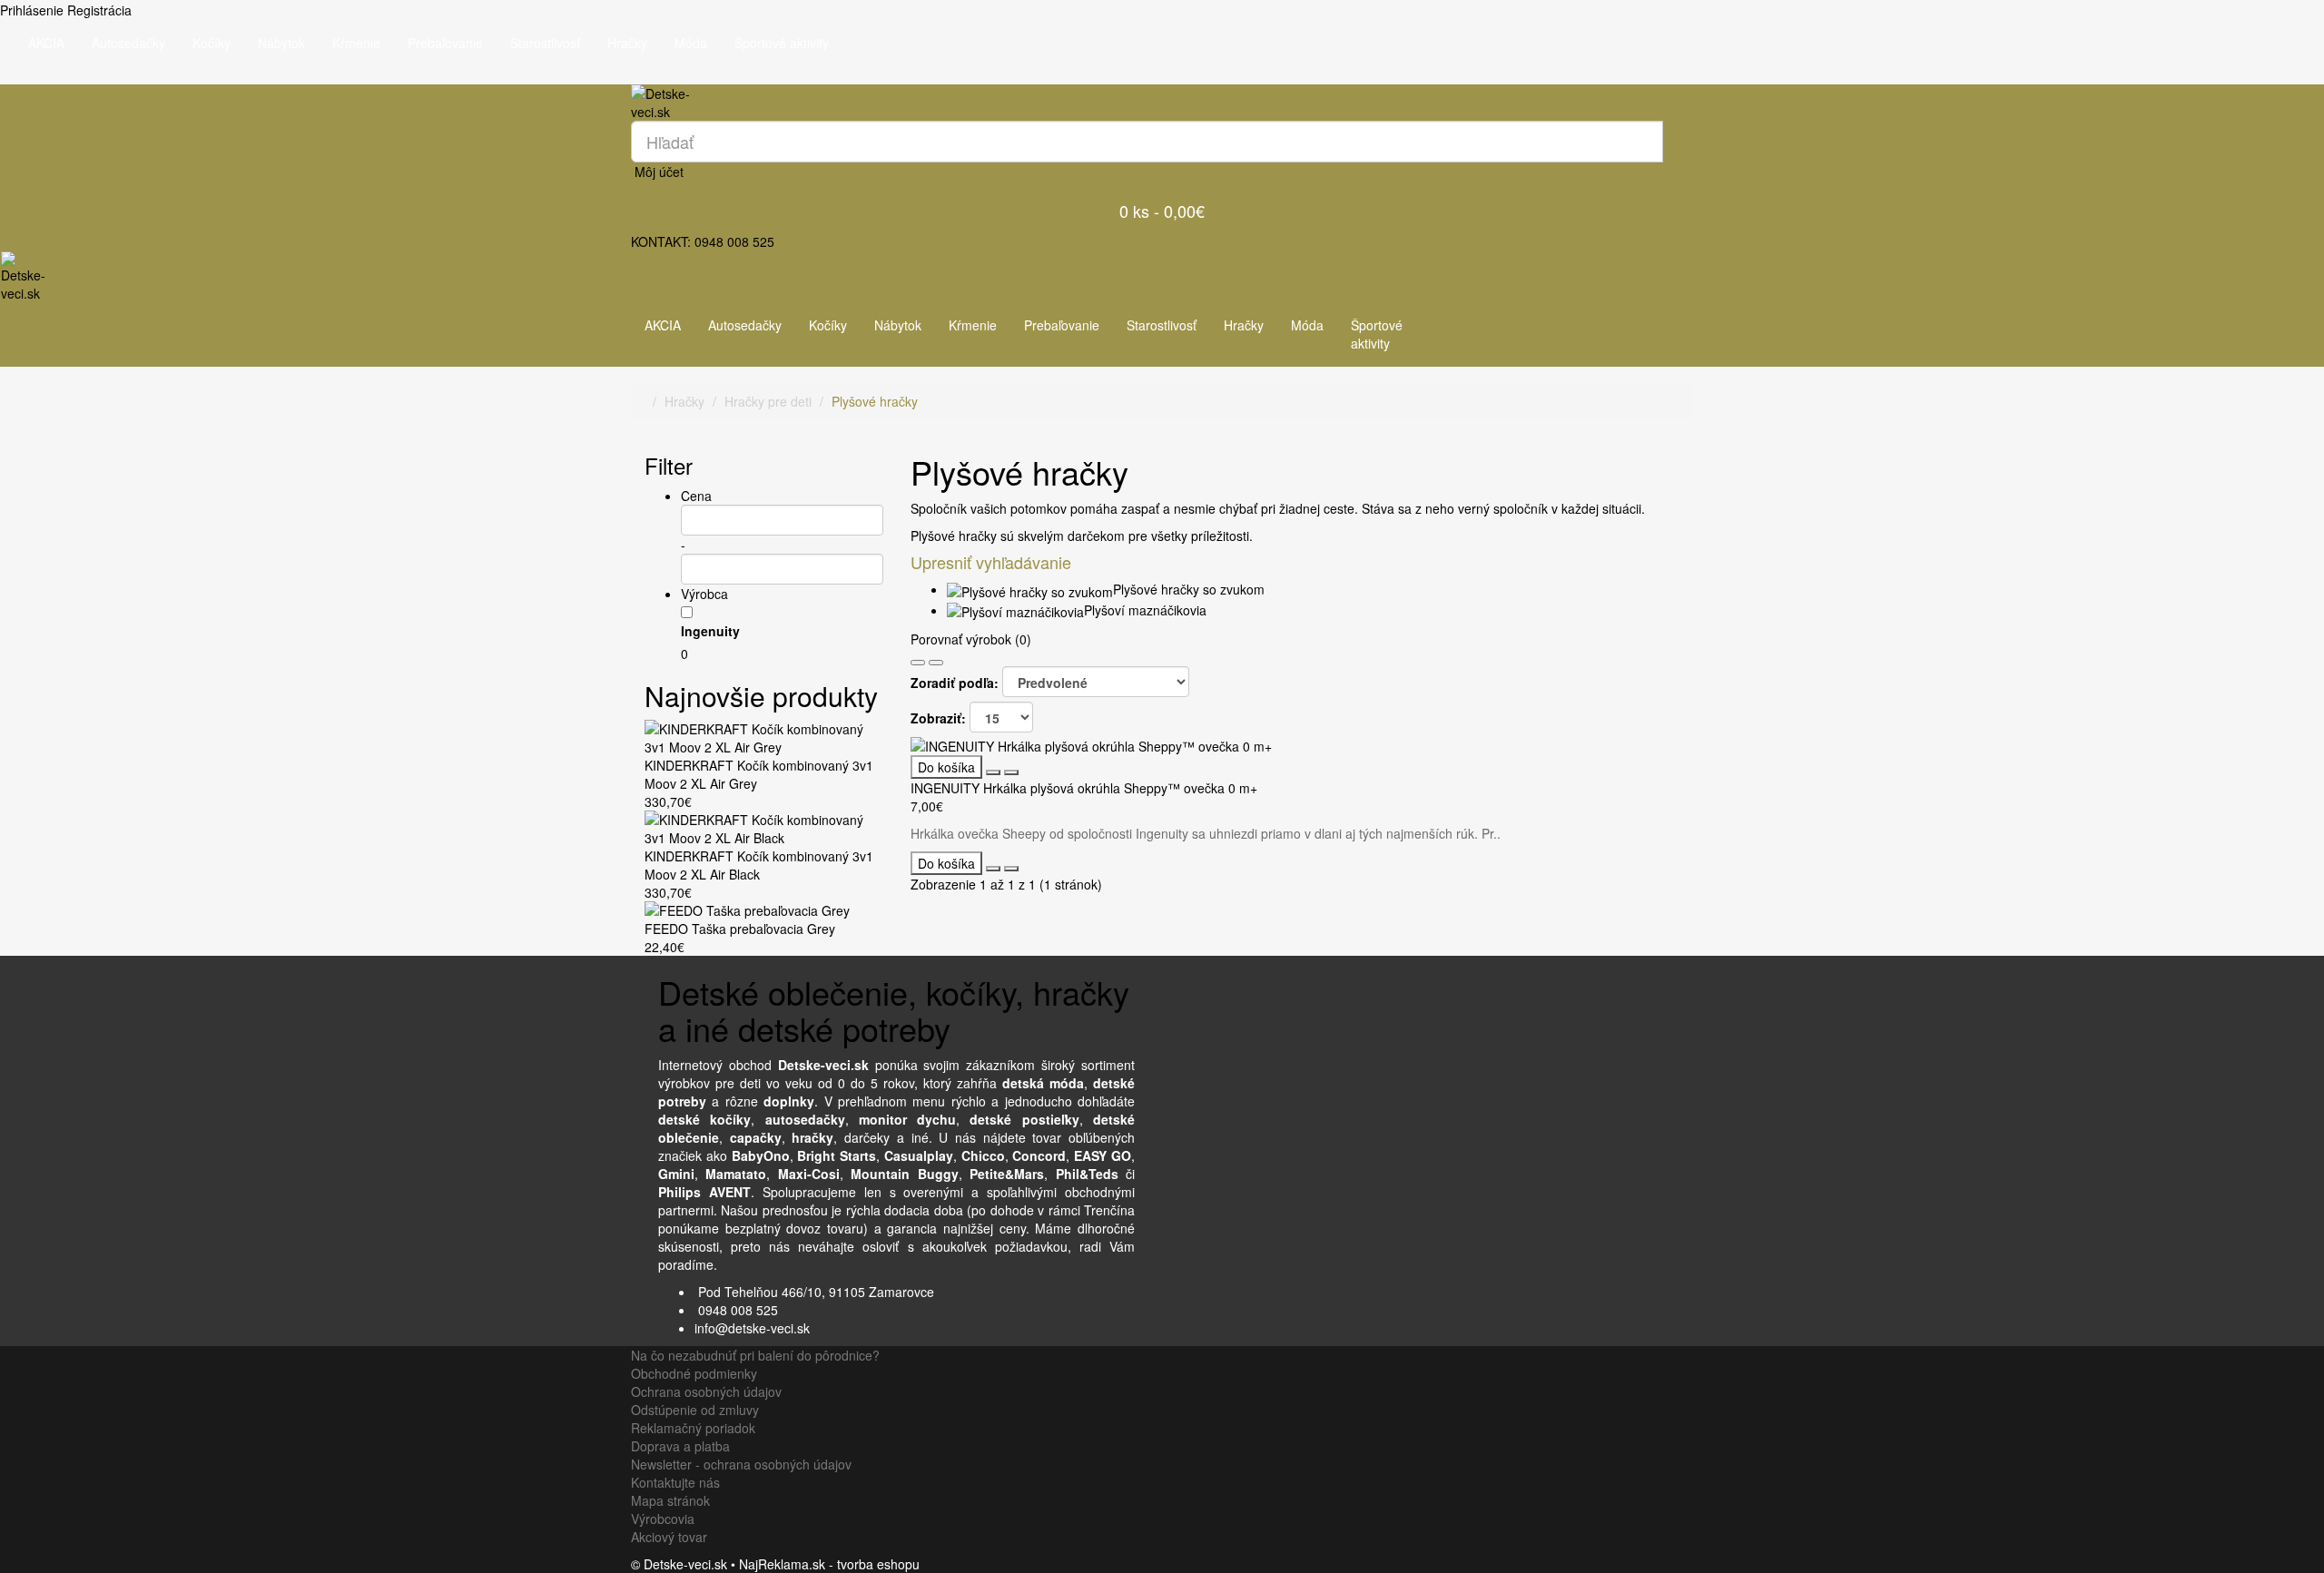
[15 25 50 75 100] (1001, 717)
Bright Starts (837, 1155)
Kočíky (212, 43)
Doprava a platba (680, 1446)
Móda (691, 43)
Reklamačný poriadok (693, 1428)
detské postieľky (1024, 1119)
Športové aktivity (782, 43)
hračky (812, 1137)
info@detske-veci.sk (752, 1328)
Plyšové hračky (875, 401)
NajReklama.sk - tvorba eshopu (829, 1564)
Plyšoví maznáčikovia (1145, 610)
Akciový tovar (669, 1537)
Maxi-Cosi (809, 1174)
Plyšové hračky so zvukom (1189, 589)
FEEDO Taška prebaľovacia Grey (740, 929)
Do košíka (946, 767)
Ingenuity (710, 631)
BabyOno (761, 1155)
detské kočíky (704, 1119)
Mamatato (736, 1174)
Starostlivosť (545, 43)
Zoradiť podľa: (955, 683)
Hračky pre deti (768, 401)
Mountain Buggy (904, 1174)
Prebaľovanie (445, 43)
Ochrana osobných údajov (706, 1391)
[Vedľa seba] (936, 663)
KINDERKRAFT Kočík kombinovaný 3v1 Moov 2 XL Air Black (759, 865)
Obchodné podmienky (694, 1373)
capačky (756, 1137)
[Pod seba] (918, 663)
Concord (1039, 1155)
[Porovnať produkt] (1011, 772)
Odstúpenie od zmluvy (695, 1410)
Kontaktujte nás (675, 1482)
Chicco (983, 1155)
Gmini (676, 1174)
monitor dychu (907, 1119)
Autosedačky (128, 43)
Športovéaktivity (1377, 334)
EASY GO (1103, 1155)
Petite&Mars (1007, 1174)
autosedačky (805, 1119)
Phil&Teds (1087, 1174)
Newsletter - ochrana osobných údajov (741, 1464)
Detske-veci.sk (823, 1065)
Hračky (627, 43)
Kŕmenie (356, 43)
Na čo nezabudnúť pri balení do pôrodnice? (755, 1355)
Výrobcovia (663, 1519)
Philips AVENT (704, 1192)
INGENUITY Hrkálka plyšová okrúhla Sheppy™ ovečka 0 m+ (1084, 788)
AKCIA (46, 43)
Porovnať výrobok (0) (971, 639)
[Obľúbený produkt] (993, 772)
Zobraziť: (938, 718)
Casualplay (919, 1155)
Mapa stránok (670, 1500)
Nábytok (281, 43)
